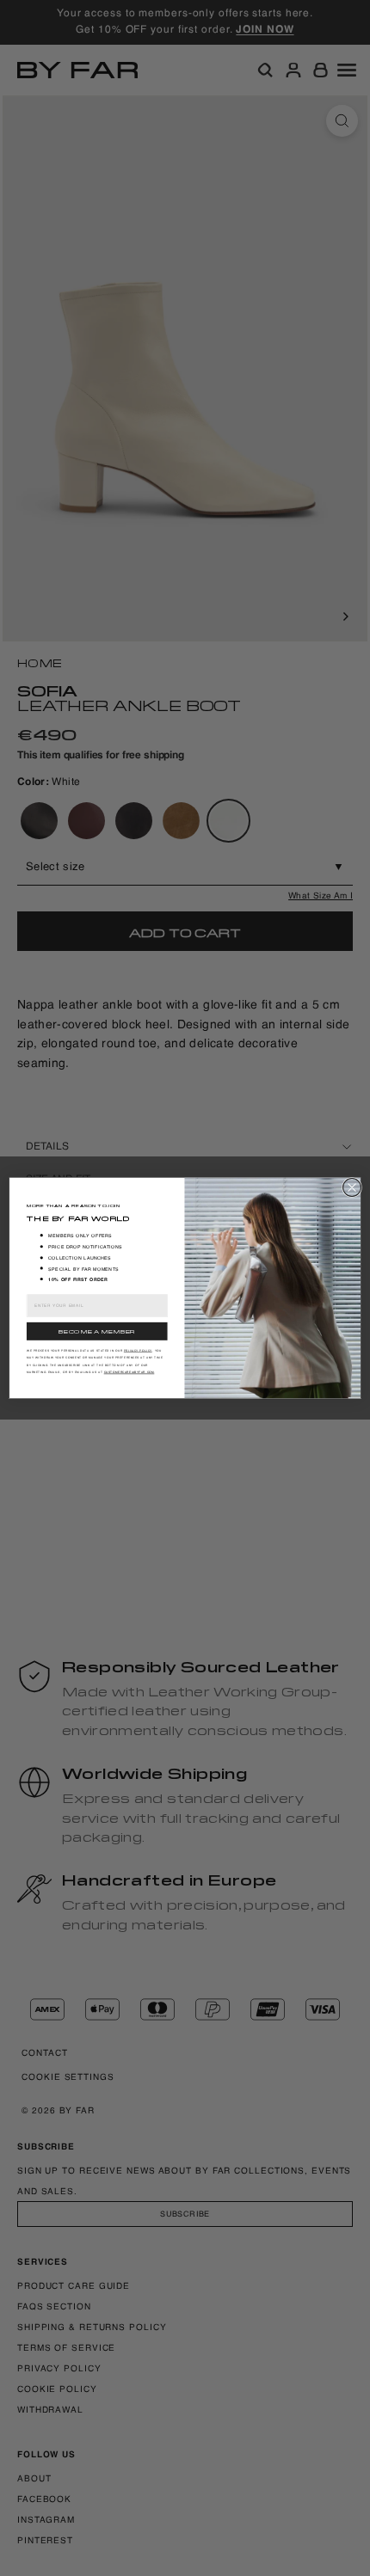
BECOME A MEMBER (97, 1331)
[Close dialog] (352, 1188)
